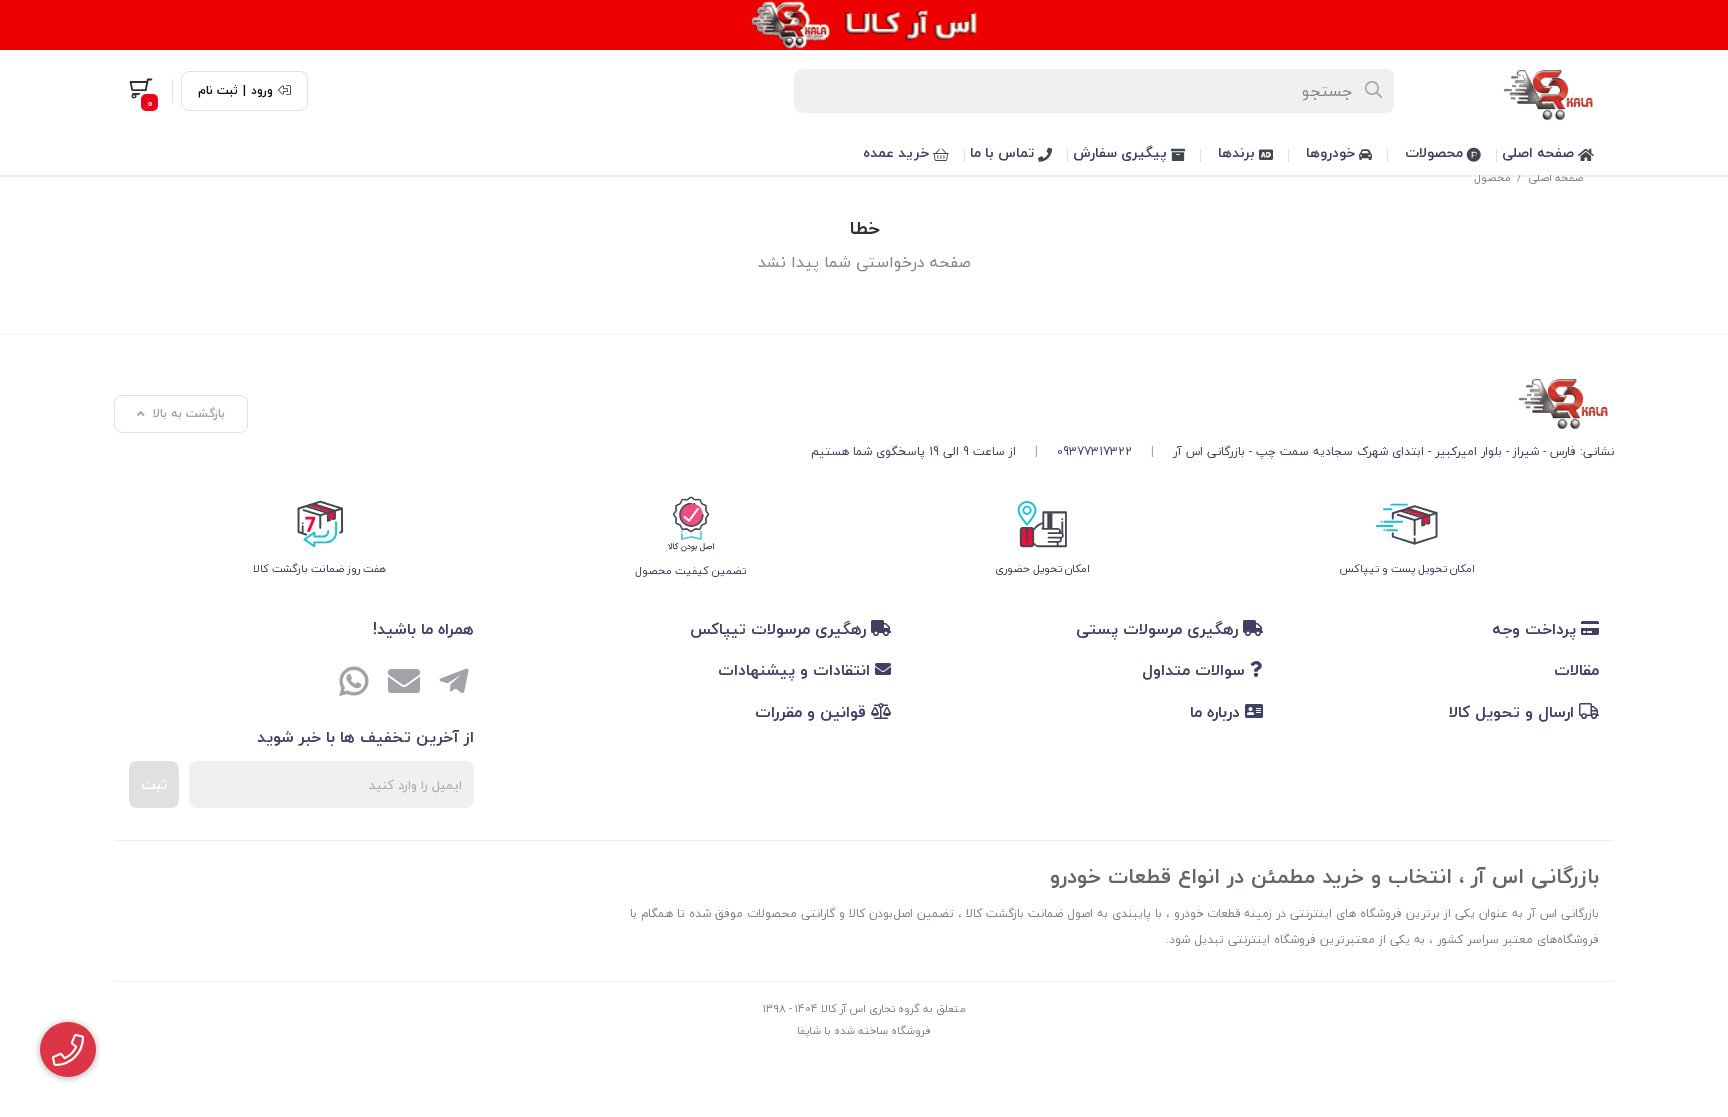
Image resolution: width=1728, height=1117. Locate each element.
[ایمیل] (404, 684)
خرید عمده (898, 152)
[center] (1374, 91)
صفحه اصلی (1540, 152)
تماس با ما (1004, 152)
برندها (1238, 152)
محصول (1492, 177)
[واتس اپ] (354, 684)
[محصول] (1212, 400)
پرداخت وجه (1536, 629)
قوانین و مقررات (813, 712)
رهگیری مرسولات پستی (1159, 629)
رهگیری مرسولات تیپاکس (780, 629)
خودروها (1332, 152)
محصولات (1436, 152)
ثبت (154, 784)
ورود (262, 91)
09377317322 (1094, 451)
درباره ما (1217, 712)
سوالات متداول (1196, 670)
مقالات (1576, 670)
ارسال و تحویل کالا (1514, 712)
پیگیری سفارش (1122, 152)
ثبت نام (218, 91)
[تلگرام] (454, 684)
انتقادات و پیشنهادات (796, 670)
